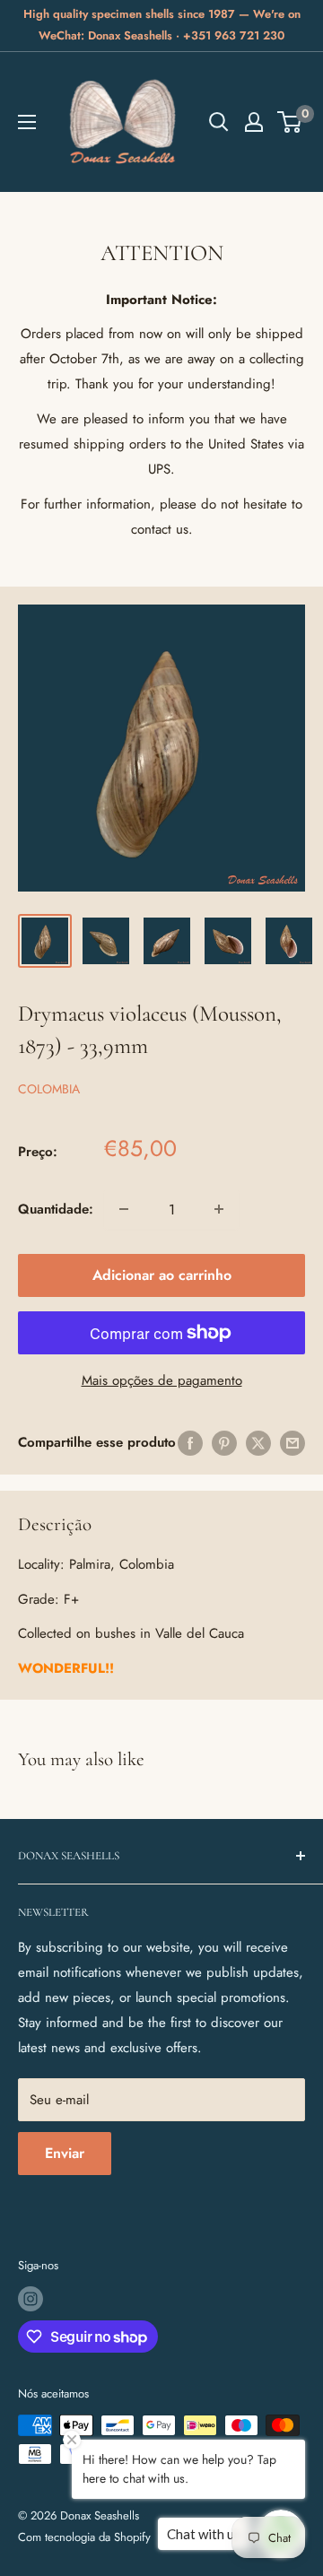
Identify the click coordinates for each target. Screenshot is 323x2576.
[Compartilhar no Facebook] (190, 1443)
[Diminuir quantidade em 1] (124, 1209)
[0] (290, 122)
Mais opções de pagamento (162, 1380)
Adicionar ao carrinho (162, 1275)
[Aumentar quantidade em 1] (219, 1209)
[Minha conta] (254, 122)
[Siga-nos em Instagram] (31, 2299)
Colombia (49, 1089)
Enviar (65, 2153)
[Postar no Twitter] (258, 1443)
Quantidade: (56, 1209)
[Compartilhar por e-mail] (292, 1443)
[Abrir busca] (219, 122)
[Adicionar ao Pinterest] (224, 1443)
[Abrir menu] (27, 122)
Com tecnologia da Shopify (84, 2537)
